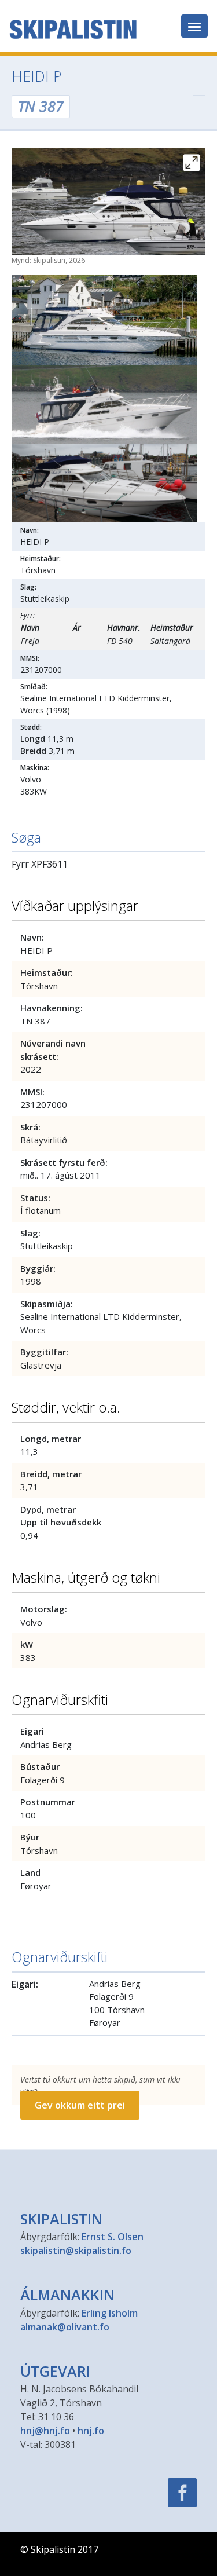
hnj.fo (91, 2431)
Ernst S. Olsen (113, 2237)
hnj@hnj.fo (45, 2431)
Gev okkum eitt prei (80, 2105)
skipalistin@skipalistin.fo (76, 2251)
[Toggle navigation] (194, 26)
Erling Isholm (110, 2313)
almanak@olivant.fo (65, 2327)
